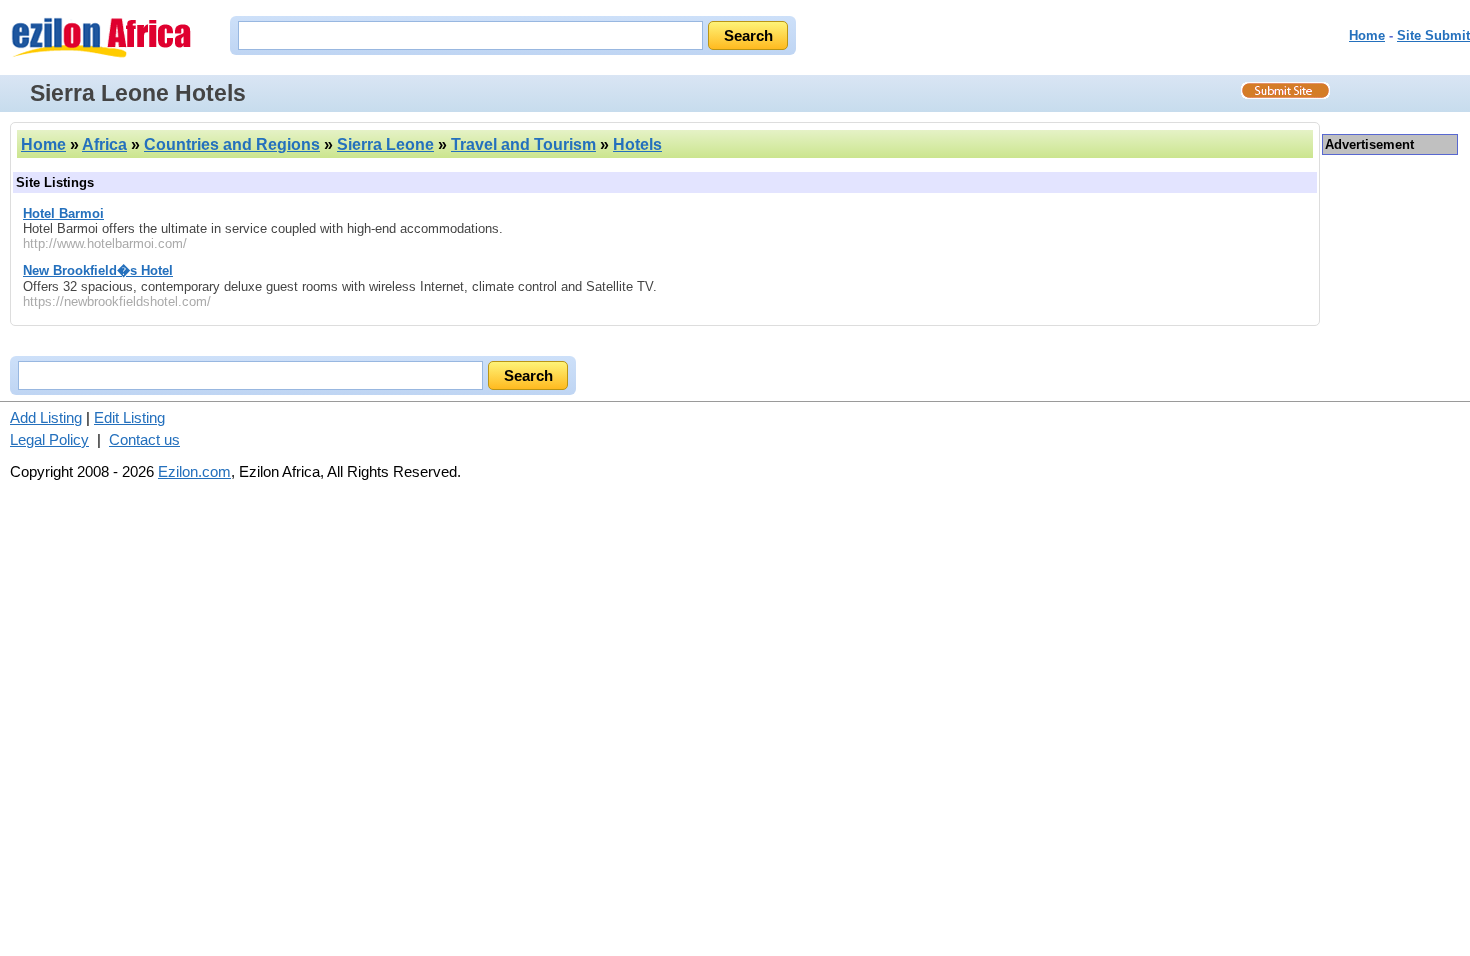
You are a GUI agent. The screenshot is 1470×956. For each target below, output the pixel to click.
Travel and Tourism (523, 144)
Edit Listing (129, 417)
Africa (104, 144)
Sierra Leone (385, 144)
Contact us (144, 439)
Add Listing (46, 417)
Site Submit (1433, 35)
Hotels (637, 144)
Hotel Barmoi (63, 213)
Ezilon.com (194, 471)
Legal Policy (49, 439)
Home (1367, 35)
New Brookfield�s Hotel (98, 270)
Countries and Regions (232, 144)
